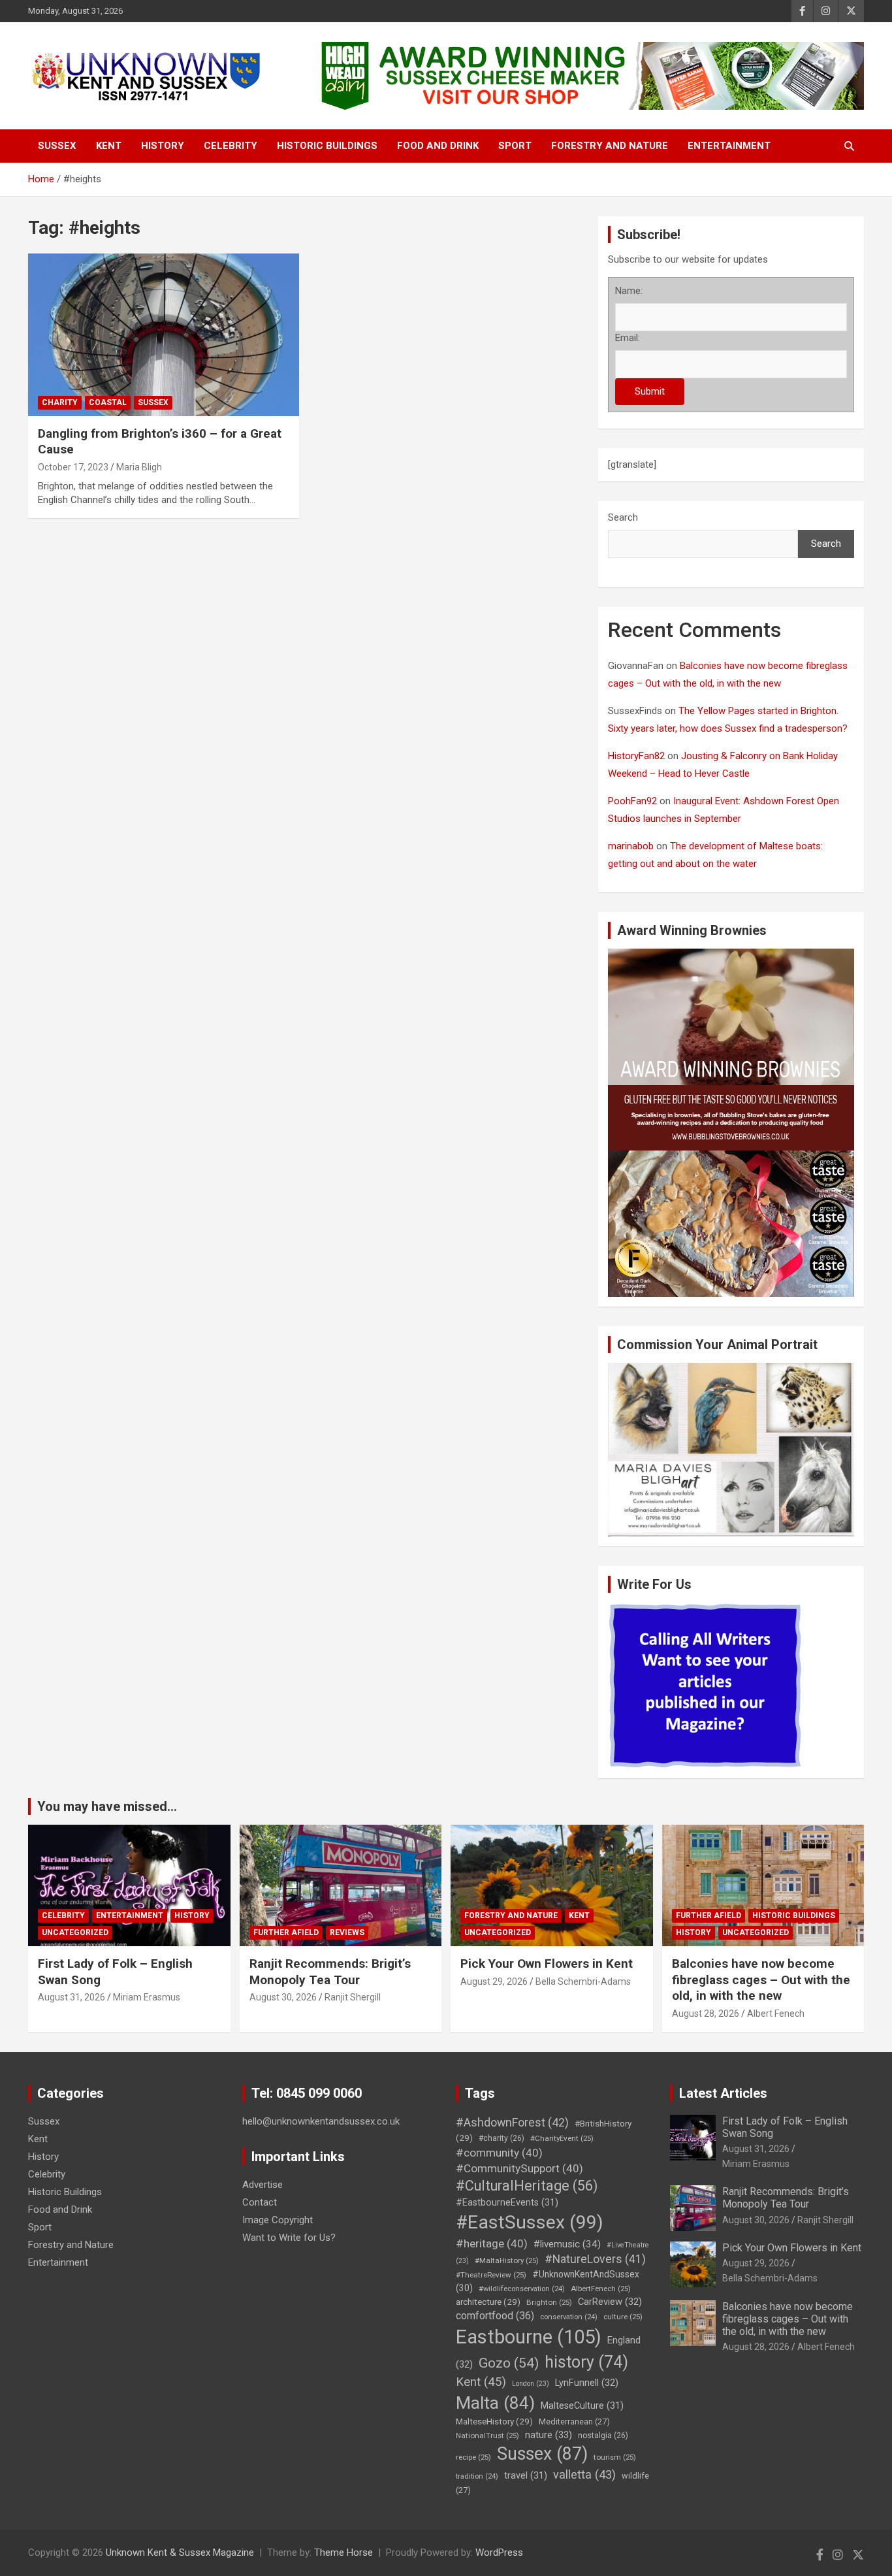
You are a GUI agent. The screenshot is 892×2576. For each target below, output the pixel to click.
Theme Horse (343, 2552)
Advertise (263, 2185)
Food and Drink (438, 146)
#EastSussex (530, 2222)
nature (549, 2435)
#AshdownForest (512, 2122)
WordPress (499, 2552)
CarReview (610, 2302)
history (586, 2362)
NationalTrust (487, 2436)
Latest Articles (723, 2093)
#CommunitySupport (519, 2168)
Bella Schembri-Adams (583, 1981)
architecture (488, 2302)
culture (623, 2317)
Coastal (108, 402)
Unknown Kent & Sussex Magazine (180, 2552)
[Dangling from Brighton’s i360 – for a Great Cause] (164, 334)
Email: (628, 338)
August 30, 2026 (283, 1997)
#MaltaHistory (507, 2260)
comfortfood (495, 2316)
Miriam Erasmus (147, 1997)
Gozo (509, 2363)
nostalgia (603, 2436)
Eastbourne (529, 2337)
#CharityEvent (562, 2138)
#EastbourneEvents (507, 2203)
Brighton (549, 2302)
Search (623, 517)
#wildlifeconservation (522, 2289)
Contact (260, 2202)
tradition (477, 2476)
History (163, 146)
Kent (109, 146)
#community (499, 2153)
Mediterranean (574, 2421)
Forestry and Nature (610, 146)
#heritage (492, 2243)
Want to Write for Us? (289, 2238)
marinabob (631, 846)
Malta (495, 2403)
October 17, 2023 (73, 467)
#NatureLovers (595, 2259)
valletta (584, 2474)
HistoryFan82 (636, 756)
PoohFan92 (632, 801)
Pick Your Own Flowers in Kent (547, 1964)
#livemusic (567, 2244)
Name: (629, 291)
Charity (60, 402)
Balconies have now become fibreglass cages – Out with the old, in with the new (761, 1980)
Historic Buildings (327, 146)
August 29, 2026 (494, 1981)
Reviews (347, 1932)
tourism (615, 2457)
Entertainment (729, 146)
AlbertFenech (601, 2289)
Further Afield (286, 1932)
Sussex (57, 146)
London (531, 2384)
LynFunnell (587, 2383)
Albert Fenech (776, 2014)
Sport (515, 146)
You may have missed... (107, 1806)
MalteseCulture (582, 2406)
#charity (502, 2138)
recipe (473, 2457)
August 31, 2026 (72, 1997)
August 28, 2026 (706, 2014)
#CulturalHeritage (527, 2186)
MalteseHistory (494, 2421)
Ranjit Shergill (353, 1997)
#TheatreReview (491, 2275)
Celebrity (231, 146)
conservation (569, 2317)
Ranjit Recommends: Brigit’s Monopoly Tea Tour (330, 1972)
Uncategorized (75, 1932)
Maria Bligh (139, 467)
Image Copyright (278, 2220)
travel (526, 2476)
